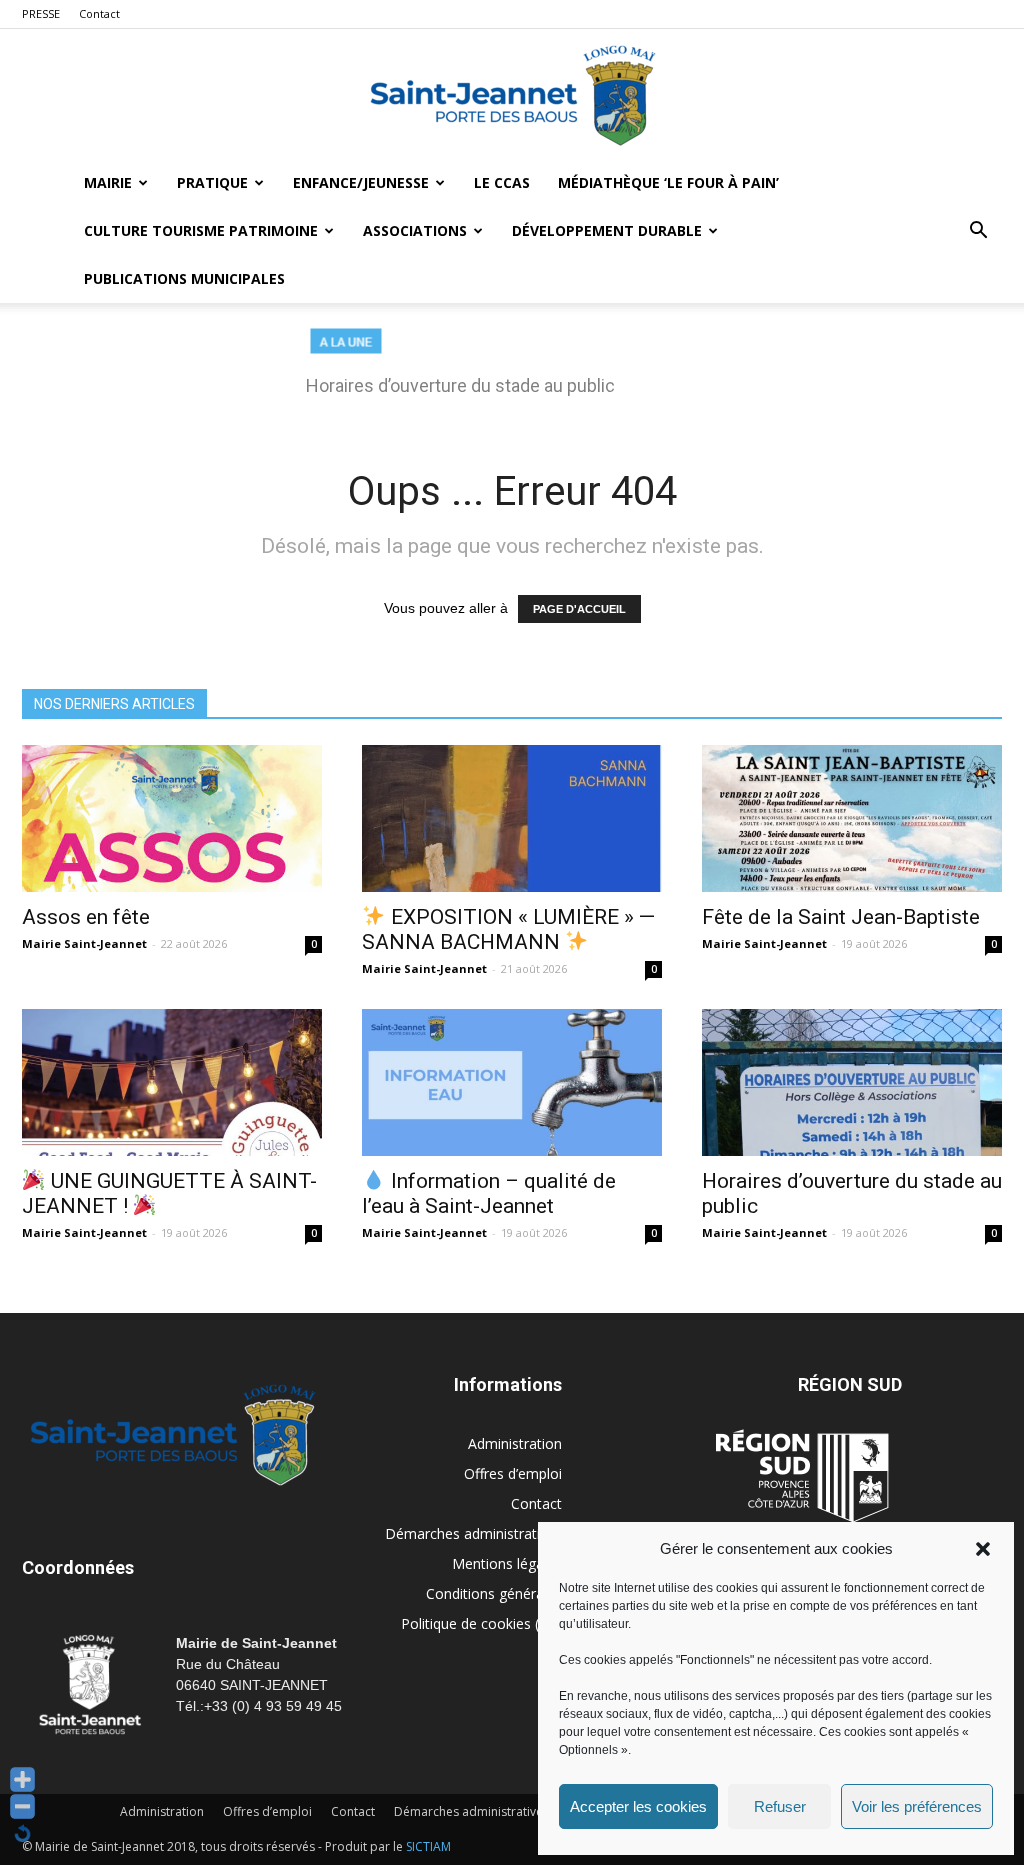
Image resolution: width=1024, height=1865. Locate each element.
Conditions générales (494, 1593)
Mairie (108, 182)
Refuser (780, 1806)
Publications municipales (184, 278)
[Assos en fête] (172, 818)
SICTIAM (428, 1846)
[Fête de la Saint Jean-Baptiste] (852, 818)
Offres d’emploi (513, 1473)
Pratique (212, 182)
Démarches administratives (473, 1533)
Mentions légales (507, 1563)
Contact (99, 13)
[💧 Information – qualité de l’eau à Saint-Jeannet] (512, 1082)
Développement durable (607, 230)
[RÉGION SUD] (802, 1476)
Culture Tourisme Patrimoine (201, 230)
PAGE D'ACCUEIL (579, 609)
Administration (515, 1443)
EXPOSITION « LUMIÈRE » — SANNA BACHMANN (508, 929)
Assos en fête (86, 917)
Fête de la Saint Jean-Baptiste (841, 917)
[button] (983, 1549)
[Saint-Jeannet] (512, 95)
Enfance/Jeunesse (361, 182)
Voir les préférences (917, 1806)
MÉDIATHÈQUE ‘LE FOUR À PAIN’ (668, 182)
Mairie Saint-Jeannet (84, 943)
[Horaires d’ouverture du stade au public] (852, 1082)
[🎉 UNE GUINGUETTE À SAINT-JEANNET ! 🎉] (172, 1082)
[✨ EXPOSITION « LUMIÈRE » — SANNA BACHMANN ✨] (512, 818)
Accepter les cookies (638, 1806)
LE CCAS (502, 182)
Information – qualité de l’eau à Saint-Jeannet (489, 1193)
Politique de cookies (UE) (481, 1623)
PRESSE (41, 13)
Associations (415, 230)
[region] (512, 372)
